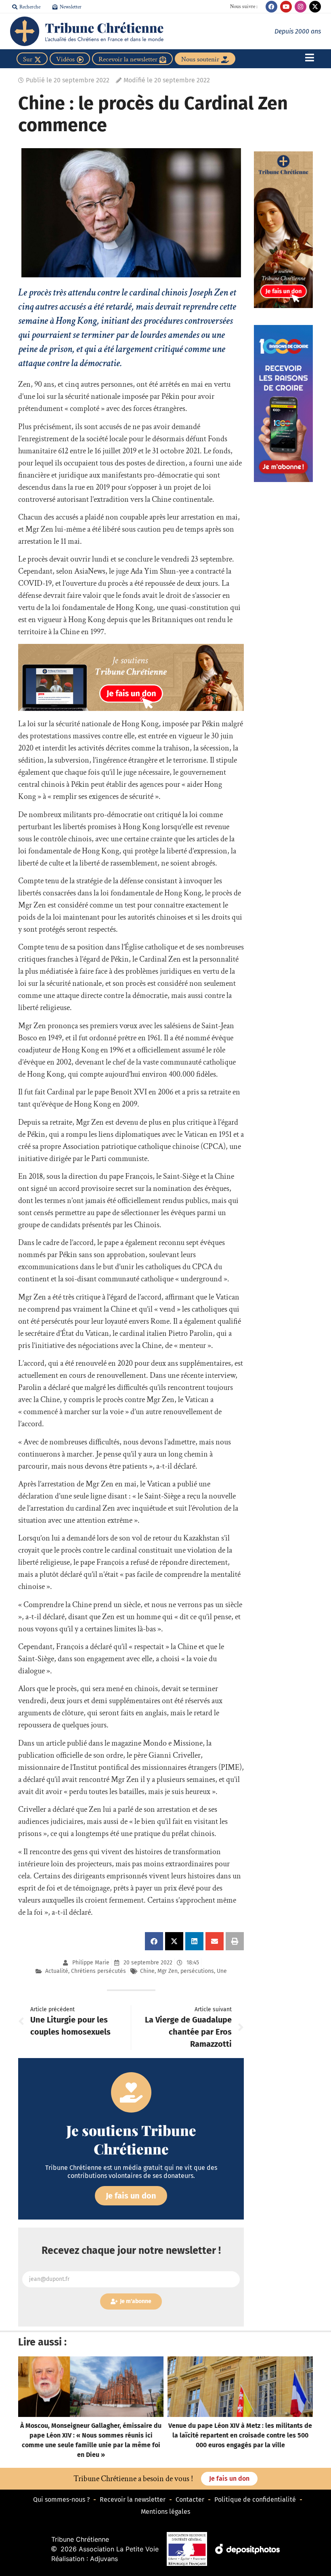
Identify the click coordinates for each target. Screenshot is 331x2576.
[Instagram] (301, 7)
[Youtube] (286, 7)
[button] (154, 1941)
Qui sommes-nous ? (61, 2499)
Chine (147, 1971)
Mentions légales (165, 2512)
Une (222, 1971)
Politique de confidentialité (255, 2499)
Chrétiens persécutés (98, 1971)
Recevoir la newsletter (133, 2499)
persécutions (197, 1971)
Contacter (190, 2499)
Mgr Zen (168, 1971)
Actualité (57, 1971)
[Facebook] (271, 7)
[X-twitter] (315, 7)
